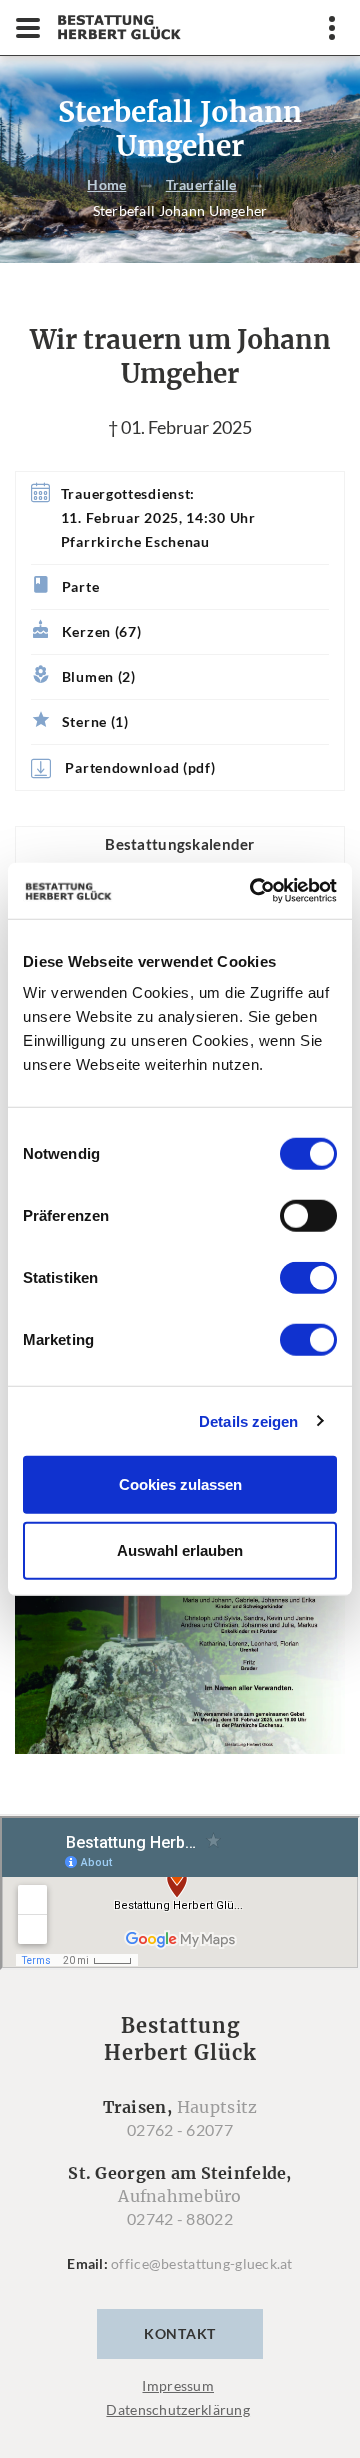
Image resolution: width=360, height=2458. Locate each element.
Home (106, 184)
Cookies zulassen (180, 1484)
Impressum (178, 2385)
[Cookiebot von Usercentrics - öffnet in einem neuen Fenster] (254, 891)
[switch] (308, 1216)
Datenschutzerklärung (178, 2409)
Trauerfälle (201, 184)
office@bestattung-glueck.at (202, 2263)
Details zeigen (248, 1420)
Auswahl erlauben (180, 1549)
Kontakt (180, 2333)
